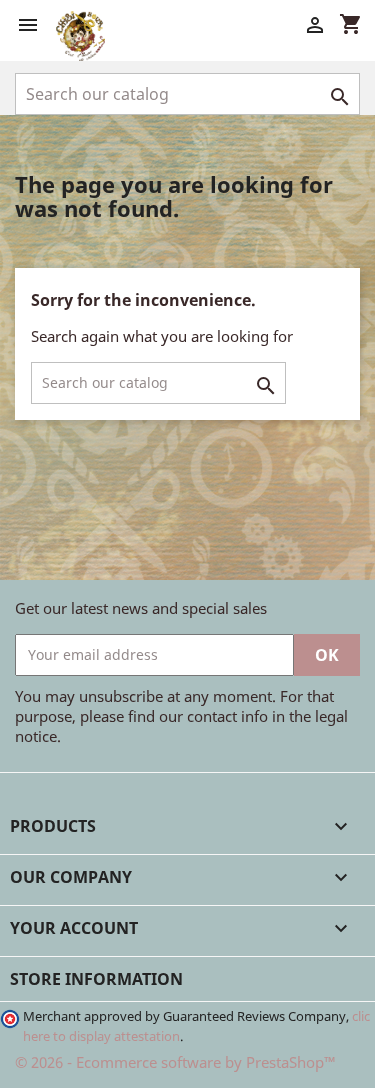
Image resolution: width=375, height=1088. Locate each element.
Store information (96, 979)
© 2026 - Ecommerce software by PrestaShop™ (175, 1062)
